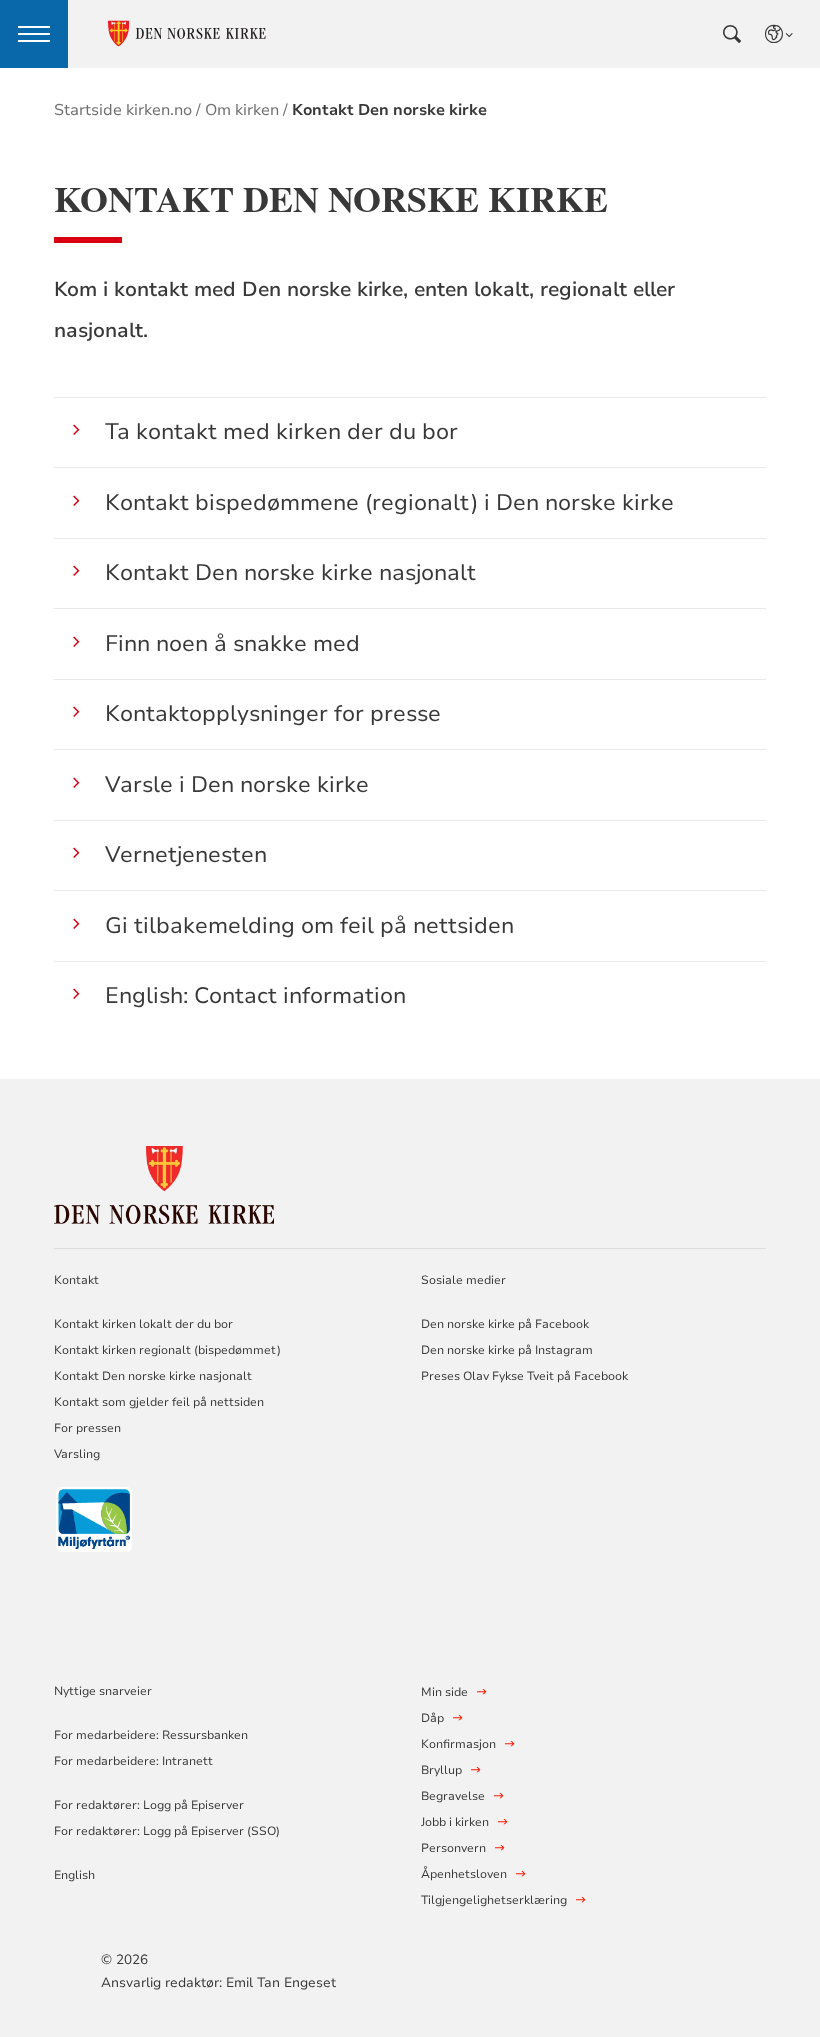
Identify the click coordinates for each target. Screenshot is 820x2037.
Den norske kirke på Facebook (505, 1324)
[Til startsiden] (164, 1181)
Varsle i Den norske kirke (237, 784)
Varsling (77, 1454)
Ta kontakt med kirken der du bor (281, 431)
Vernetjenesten (186, 854)
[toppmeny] (34, 34)
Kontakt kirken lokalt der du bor (145, 1324)
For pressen (87, 1428)
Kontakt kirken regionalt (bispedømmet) (167, 1350)
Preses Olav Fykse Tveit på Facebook (524, 1376)
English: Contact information (255, 995)
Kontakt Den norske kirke (389, 110)
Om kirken (242, 110)
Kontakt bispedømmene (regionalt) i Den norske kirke (389, 502)
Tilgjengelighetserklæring (494, 1900)
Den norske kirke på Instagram (507, 1350)
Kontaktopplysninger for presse (273, 713)
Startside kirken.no (123, 110)
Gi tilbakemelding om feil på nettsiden (309, 925)
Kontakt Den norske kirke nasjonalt (290, 572)
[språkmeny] (780, 34)
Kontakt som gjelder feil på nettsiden (159, 1402)
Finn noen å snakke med (232, 643)
